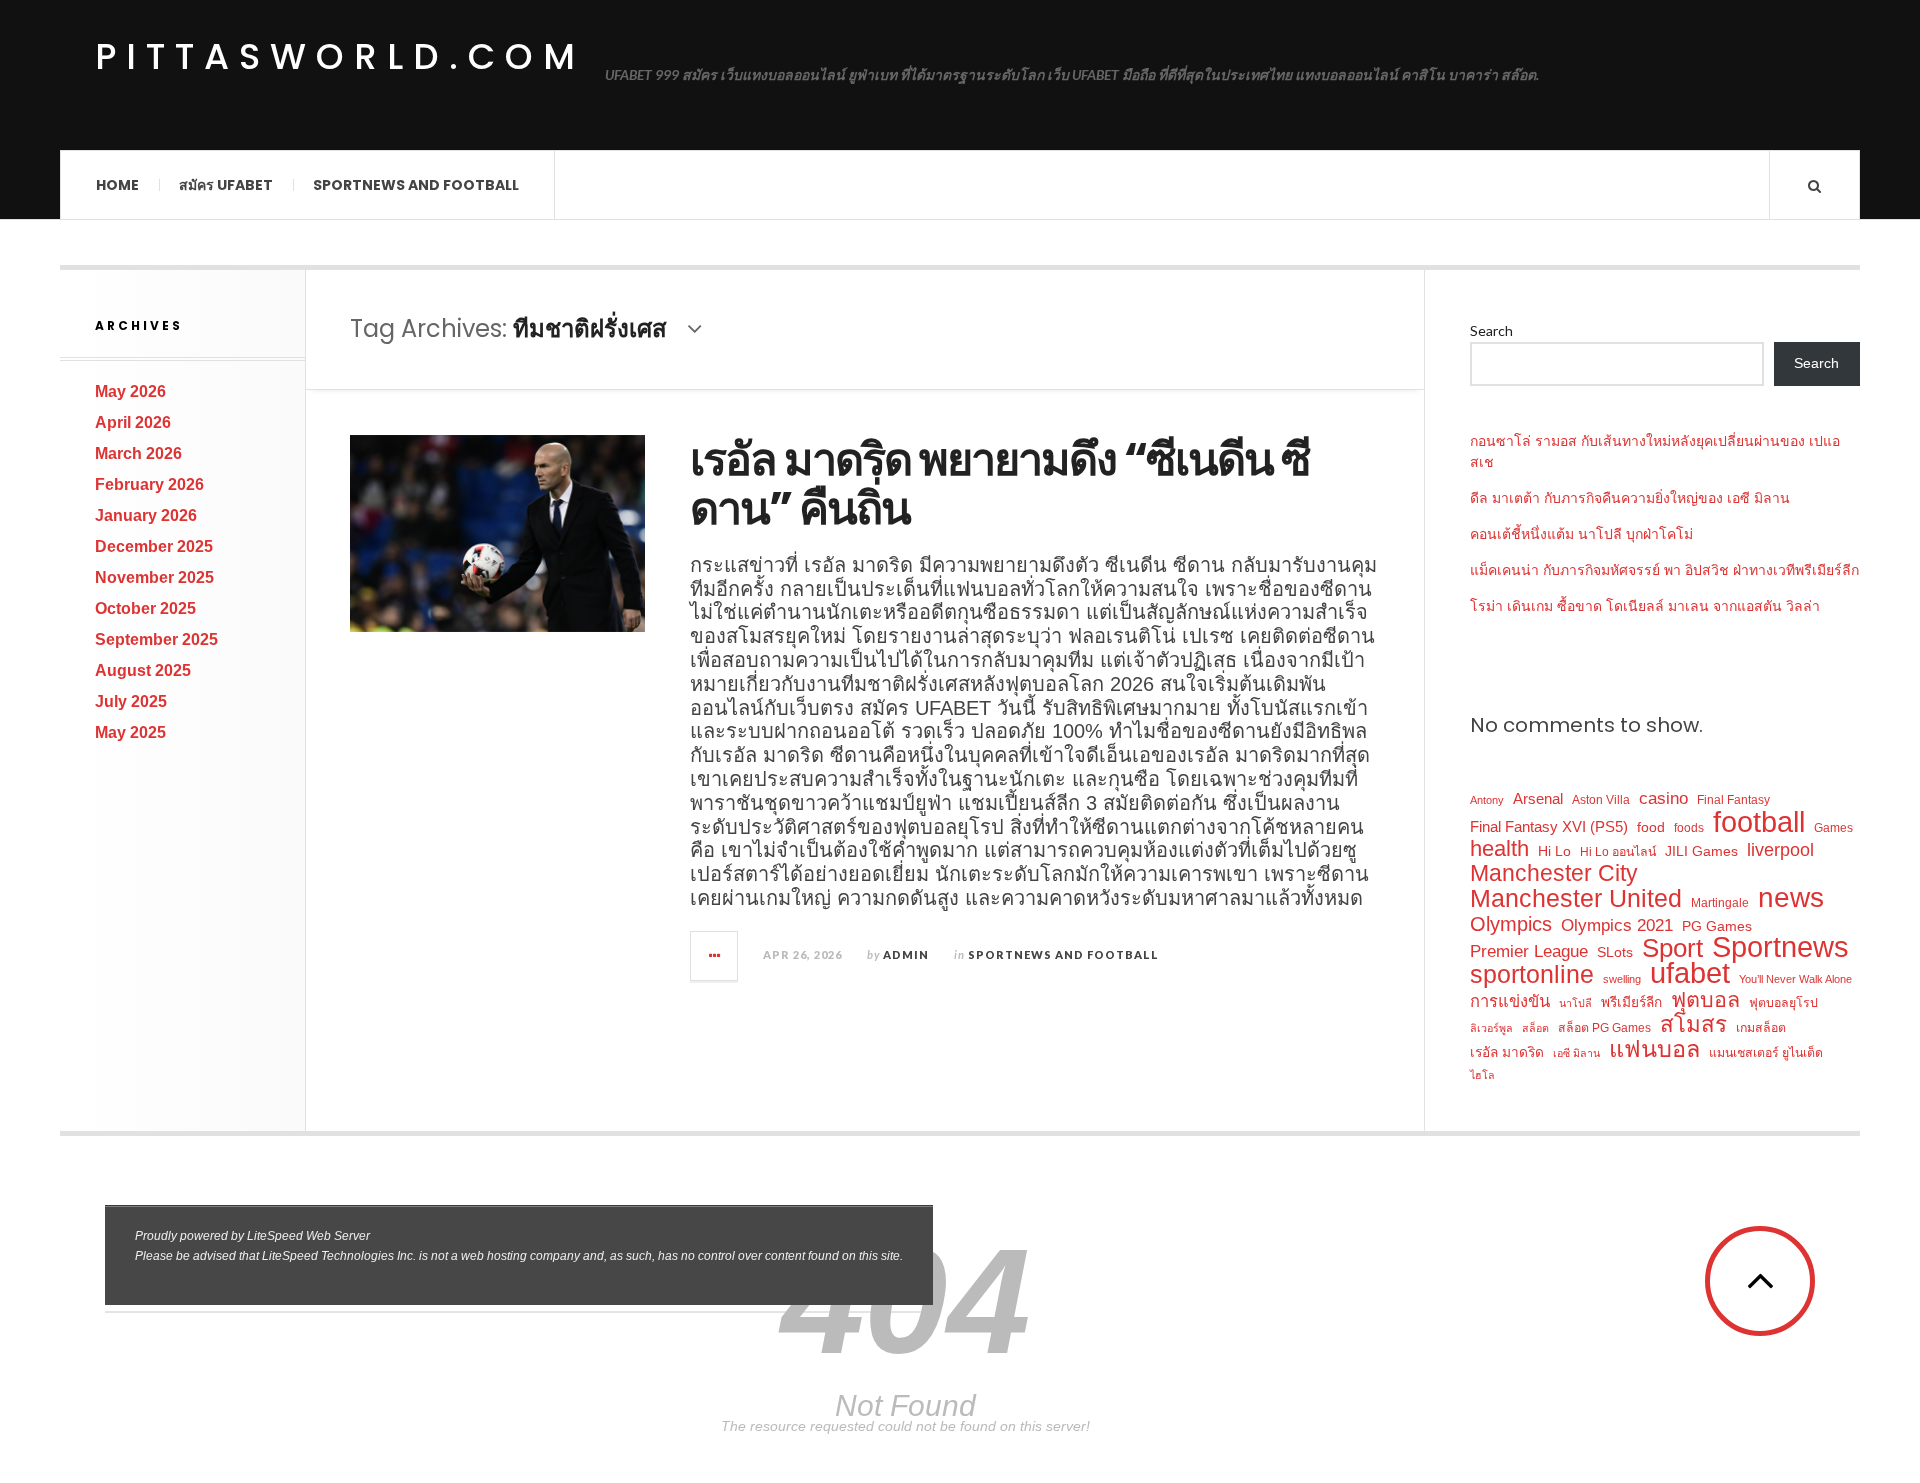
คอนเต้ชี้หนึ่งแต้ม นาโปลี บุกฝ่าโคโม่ (1581, 534)
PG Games (1717, 926)
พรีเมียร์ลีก (1631, 1002)
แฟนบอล (1654, 1049)
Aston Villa (1601, 800)
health (1499, 849)
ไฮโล (1482, 1075)
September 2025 (156, 639)
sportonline (1532, 974)
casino (1663, 798)
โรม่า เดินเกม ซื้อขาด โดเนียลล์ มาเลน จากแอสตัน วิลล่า (1645, 606)
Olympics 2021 (1617, 925)
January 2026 (146, 515)
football (1759, 821)
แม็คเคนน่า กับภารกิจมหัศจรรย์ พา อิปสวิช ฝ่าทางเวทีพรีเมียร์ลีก (1664, 570)
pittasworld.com (340, 57)
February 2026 (149, 484)
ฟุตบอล (1705, 1000)
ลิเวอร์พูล (1491, 1028)
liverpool (1780, 849)
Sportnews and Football (416, 185)
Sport (1672, 948)
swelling (1622, 979)
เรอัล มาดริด (1507, 1052)
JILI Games (1701, 851)
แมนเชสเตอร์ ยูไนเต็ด (1766, 1053)
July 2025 (131, 701)
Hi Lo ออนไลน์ (1618, 852)
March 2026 (138, 453)
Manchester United (1576, 898)
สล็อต (1535, 1028)
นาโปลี (1575, 1003)
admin (906, 954)
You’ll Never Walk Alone (1795, 979)
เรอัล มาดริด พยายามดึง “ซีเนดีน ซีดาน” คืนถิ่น (1000, 484)
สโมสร (1693, 1024)
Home (117, 185)
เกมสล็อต (1761, 1028)
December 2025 (154, 546)
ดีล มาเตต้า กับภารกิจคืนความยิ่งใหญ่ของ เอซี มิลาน (1630, 498)
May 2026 (130, 391)
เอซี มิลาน (1576, 1053)
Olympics (1511, 924)
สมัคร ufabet (226, 185)
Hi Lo (1554, 851)
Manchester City (1554, 873)
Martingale (1720, 903)
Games (1833, 828)
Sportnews (1780, 947)
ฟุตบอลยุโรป (1783, 1003)
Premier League (1529, 951)
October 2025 (145, 608)
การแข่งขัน (1510, 1001)
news (1791, 897)
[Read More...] (715, 956)
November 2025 (154, 577)
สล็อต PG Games (1604, 1028)
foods (1689, 828)
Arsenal (1538, 799)
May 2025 (130, 732)
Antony (1487, 800)
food (1651, 827)
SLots (1615, 952)
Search (1491, 330)
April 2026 (133, 422)
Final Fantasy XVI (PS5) (1549, 827)
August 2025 (143, 670)
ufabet (1690, 973)
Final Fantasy (1733, 800)
